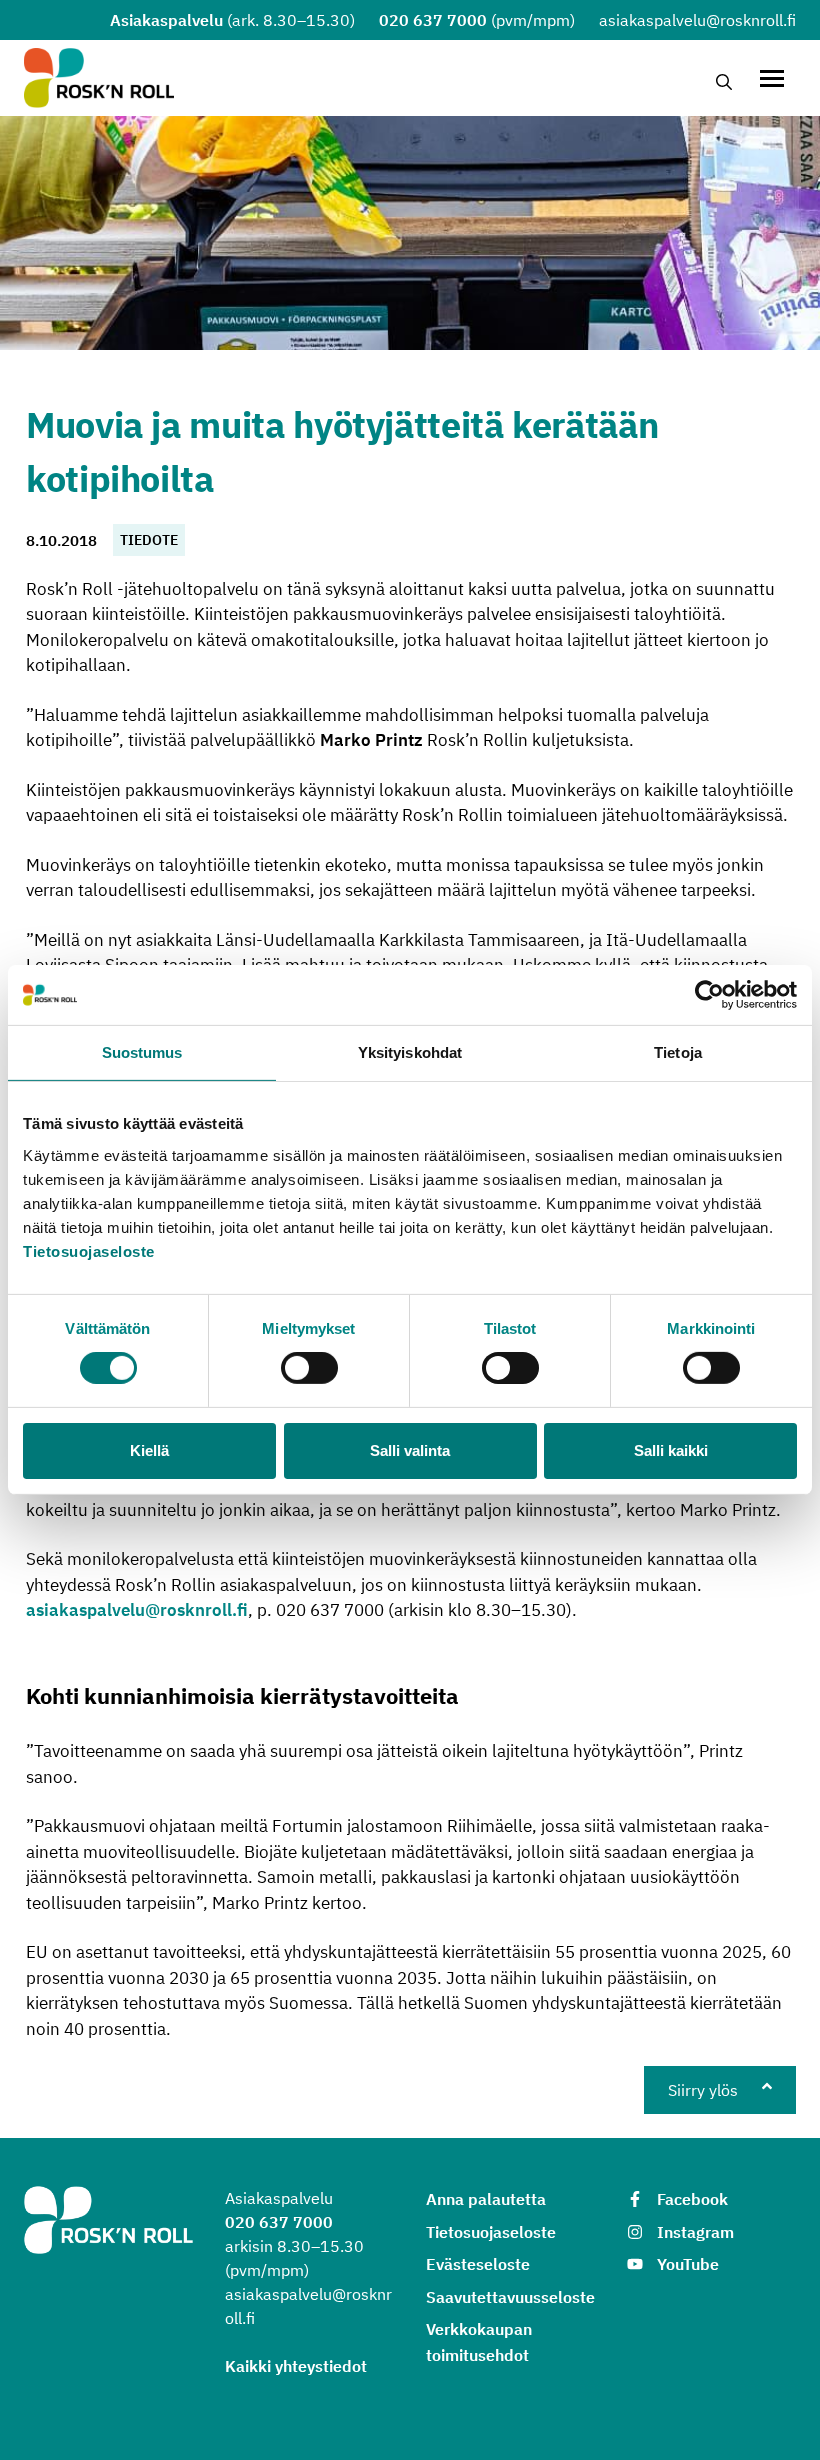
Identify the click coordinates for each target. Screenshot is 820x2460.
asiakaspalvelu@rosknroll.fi (137, 1610)
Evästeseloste (478, 2264)
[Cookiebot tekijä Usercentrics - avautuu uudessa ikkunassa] (709, 995)
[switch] (309, 1368)
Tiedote (149, 540)
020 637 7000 (433, 20)
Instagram (695, 2232)
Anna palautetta (486, 2199)
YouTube (688, 2264)
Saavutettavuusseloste (510, 2297)
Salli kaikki (671, 1450)
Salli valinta (410, 1450)
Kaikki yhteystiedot (296, 2366)
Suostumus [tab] (142, 1052)
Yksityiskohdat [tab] (410, 1052)
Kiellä (149, 1450)
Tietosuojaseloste (89, 1250)
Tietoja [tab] (678, 1052)
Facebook (692, 2199)
